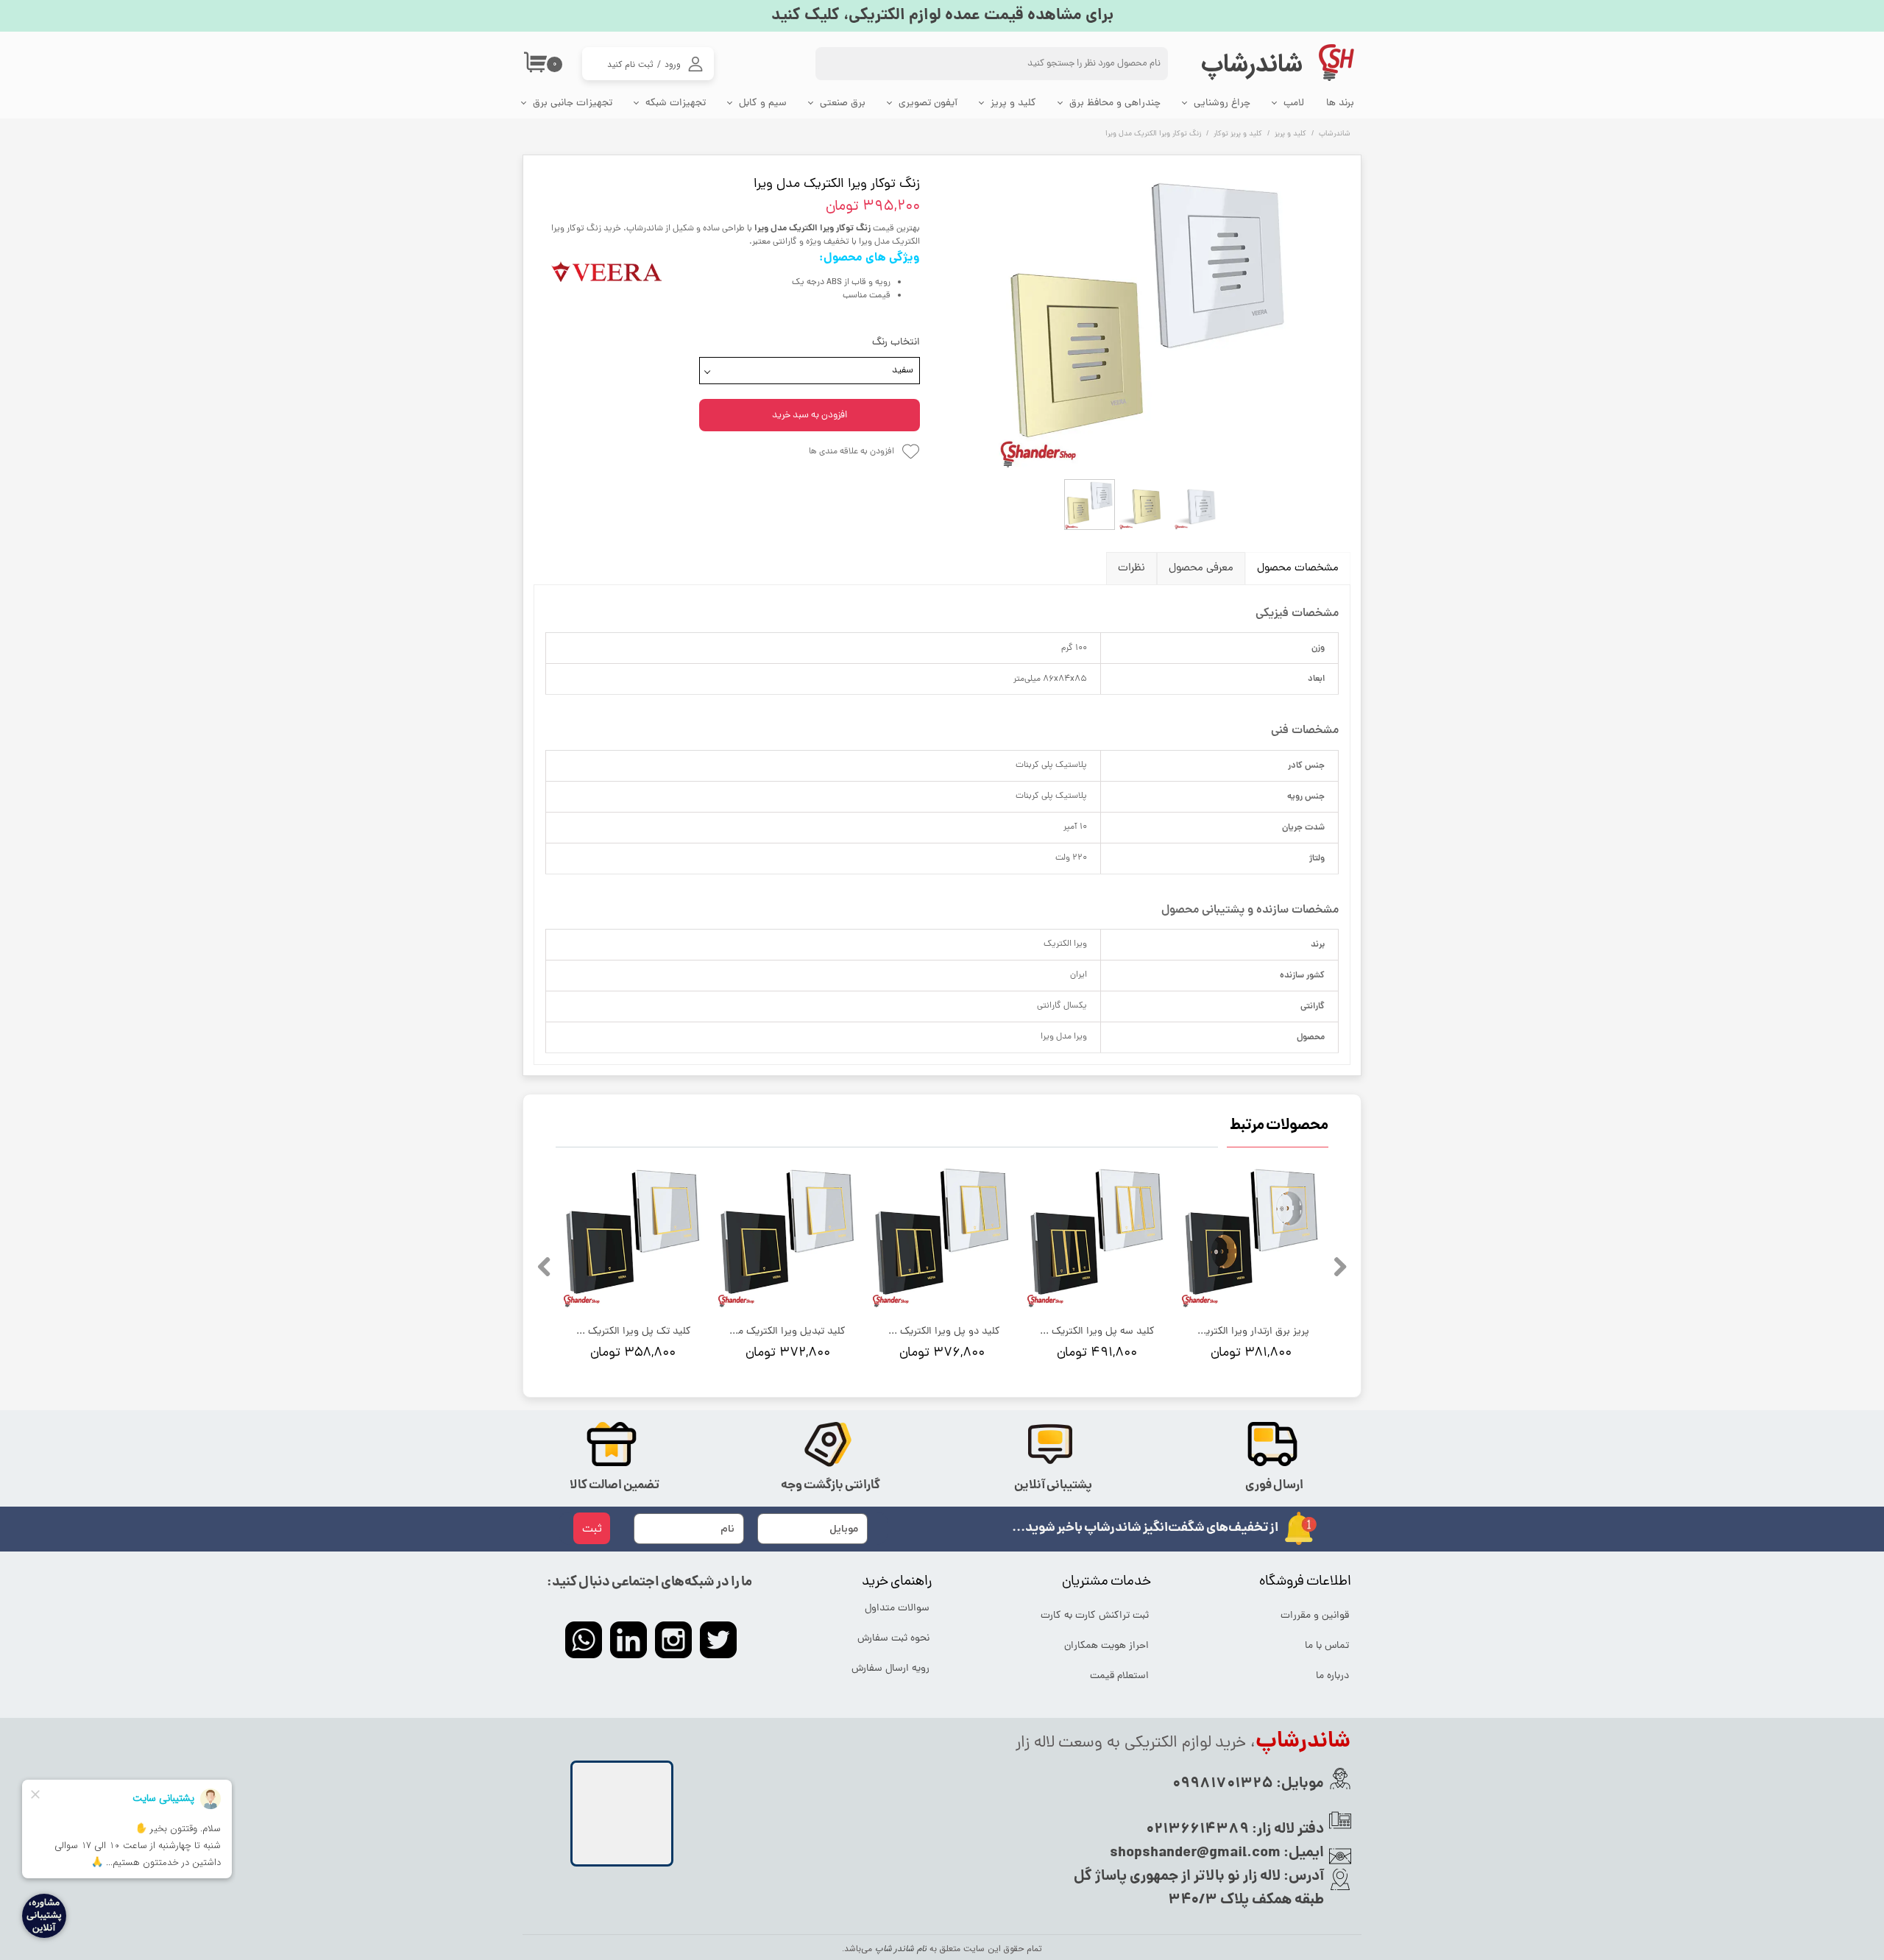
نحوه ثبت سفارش (893, 1639)
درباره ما (1332, 1676)
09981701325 (1223, 1784)
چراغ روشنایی (1222, 103)
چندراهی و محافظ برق (1115, 103)
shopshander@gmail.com (1195, 1853)
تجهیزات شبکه (676, 103)
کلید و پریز (1013, 103)
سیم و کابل (763, 103)
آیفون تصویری (928, 103)
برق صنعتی (843, 103)
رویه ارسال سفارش (890, 1669)
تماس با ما (1327, 1646)
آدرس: (1302, 1877)
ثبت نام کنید (630, 64)
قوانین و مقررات (1315, 1616)
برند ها (1340, 103)
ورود (673, 64)
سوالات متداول (897, 1609)
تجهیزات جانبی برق (573, 103)
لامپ (1294, 103)
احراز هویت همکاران (1106, 1646)
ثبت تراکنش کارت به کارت (1096, 1616)
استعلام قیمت (1119, 1676)
